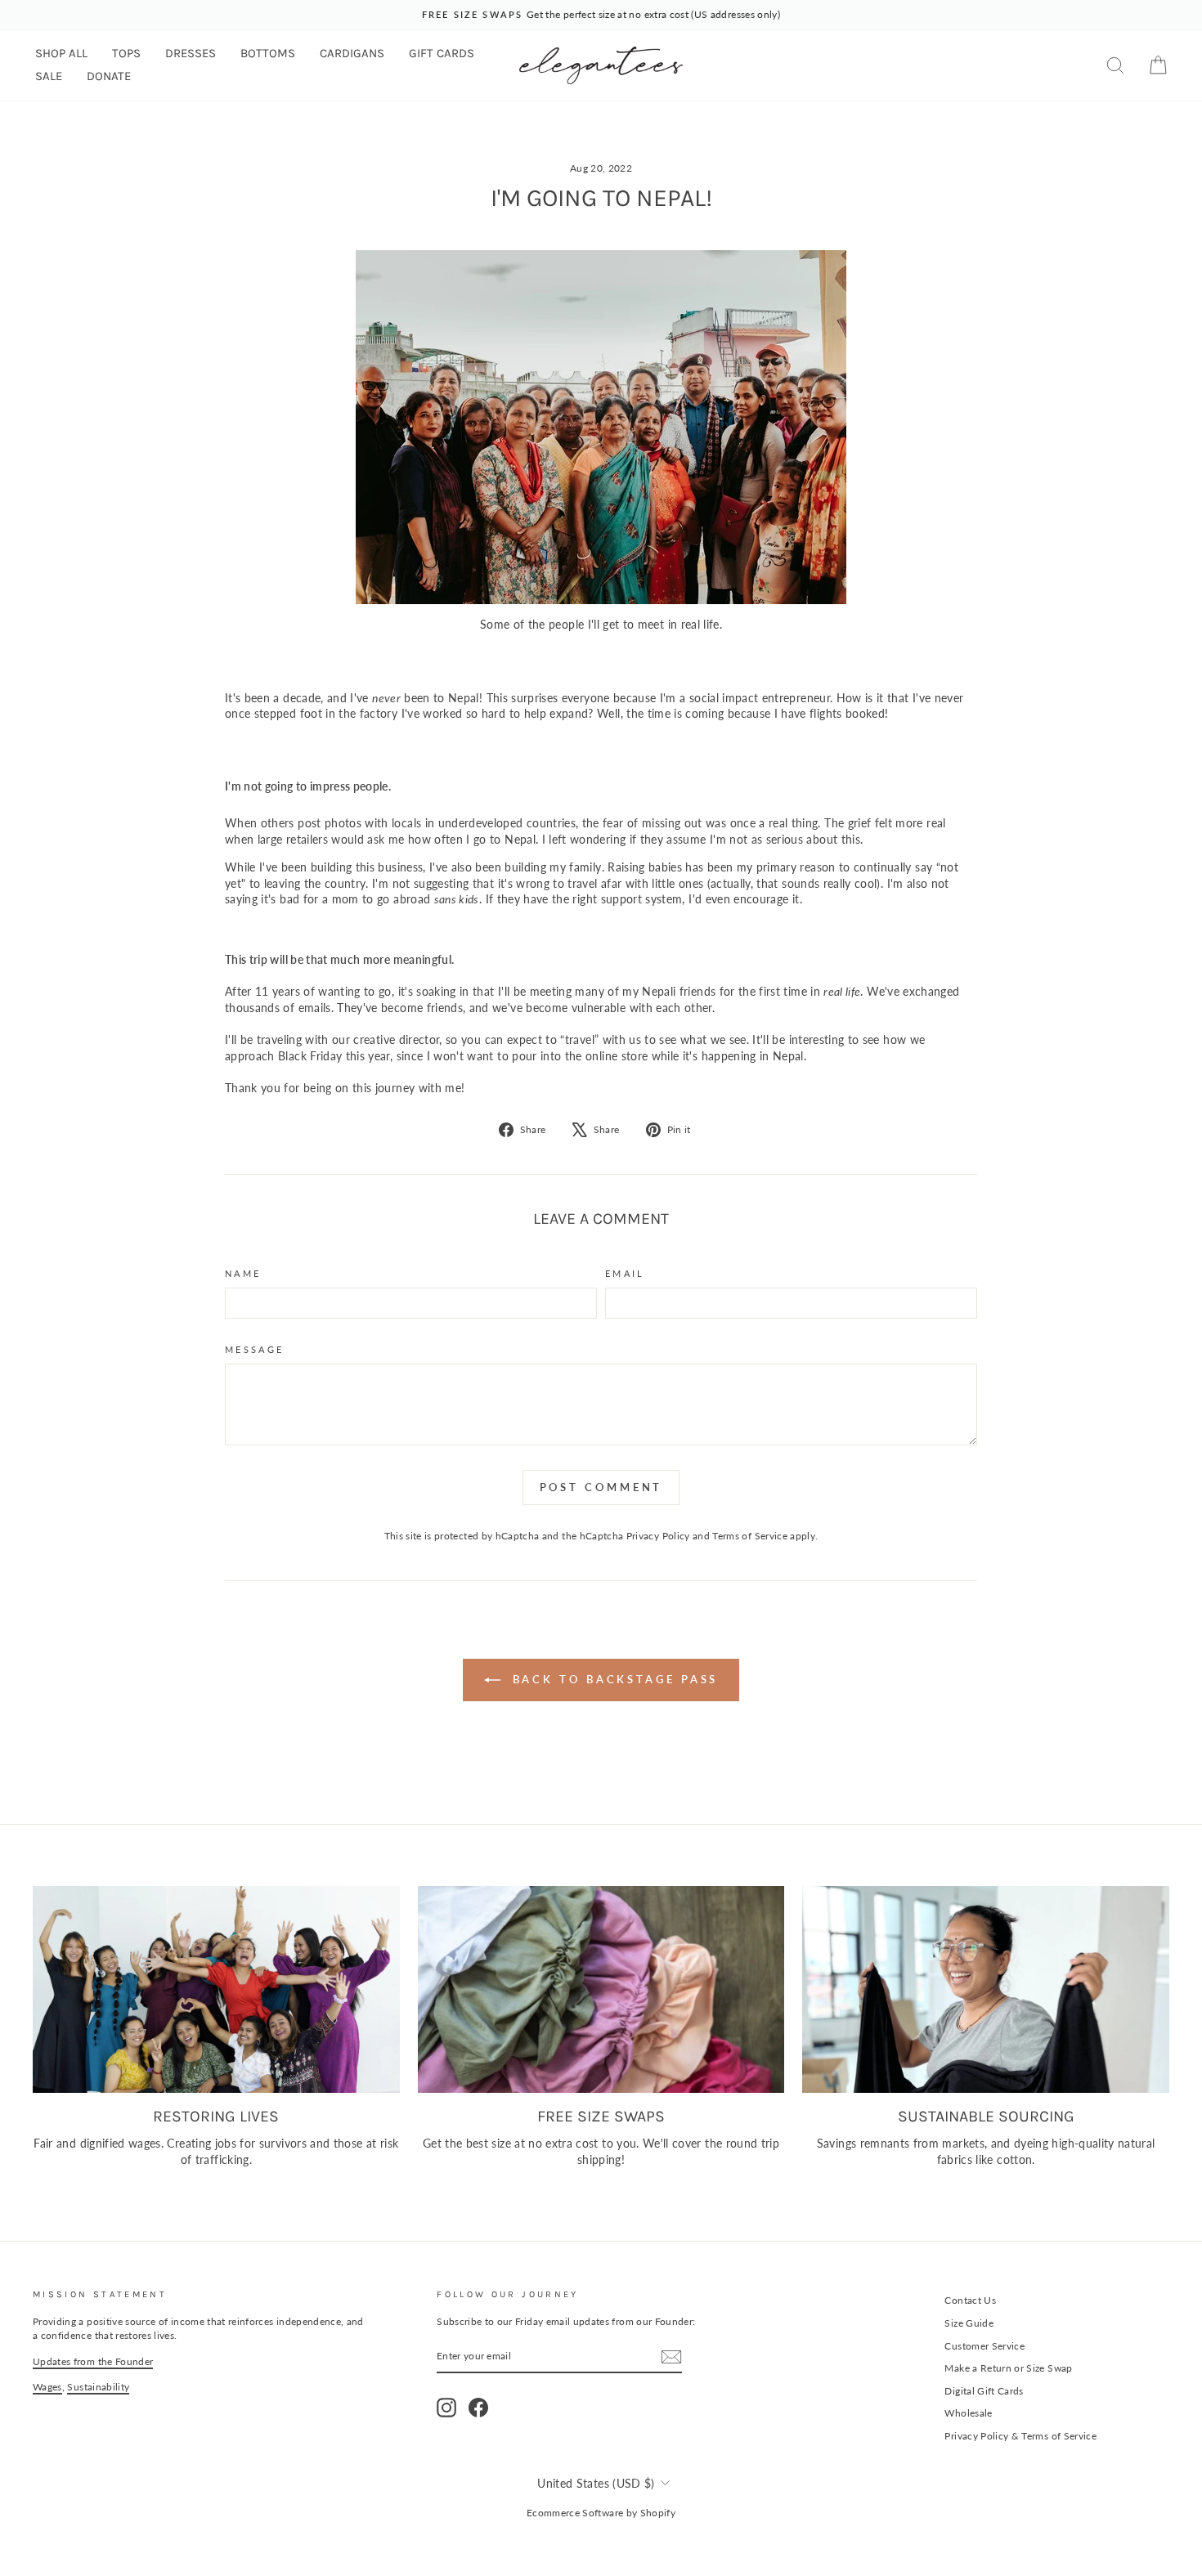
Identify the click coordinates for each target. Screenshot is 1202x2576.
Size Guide (969, 2323)
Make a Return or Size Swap (1008, 2368)
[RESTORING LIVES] (216, 1989)
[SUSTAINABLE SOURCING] (986, 1989)
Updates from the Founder (93, 2361)
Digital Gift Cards (984, 2391)
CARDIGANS (352, 53)
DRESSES (191, 53)
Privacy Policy (658, 1536)
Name (243, 1273)
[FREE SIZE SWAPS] (601, 1989)
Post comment (601, 1487)
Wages (47, 2387)
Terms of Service (750, 1536)
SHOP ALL (61, 53)
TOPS (126, 53)
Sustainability (98, 2387)
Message (255, 1349)
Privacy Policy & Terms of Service (1020, 2436)
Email (625, 1273)
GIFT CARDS (442, 53)
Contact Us (970, 2300)
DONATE (109, 76)
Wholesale (968, 2413)
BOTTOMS (268, 53)
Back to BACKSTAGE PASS (613, 1679)
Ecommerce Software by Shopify (601, 2513)
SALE (49, 76)
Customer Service (984, 2346)
